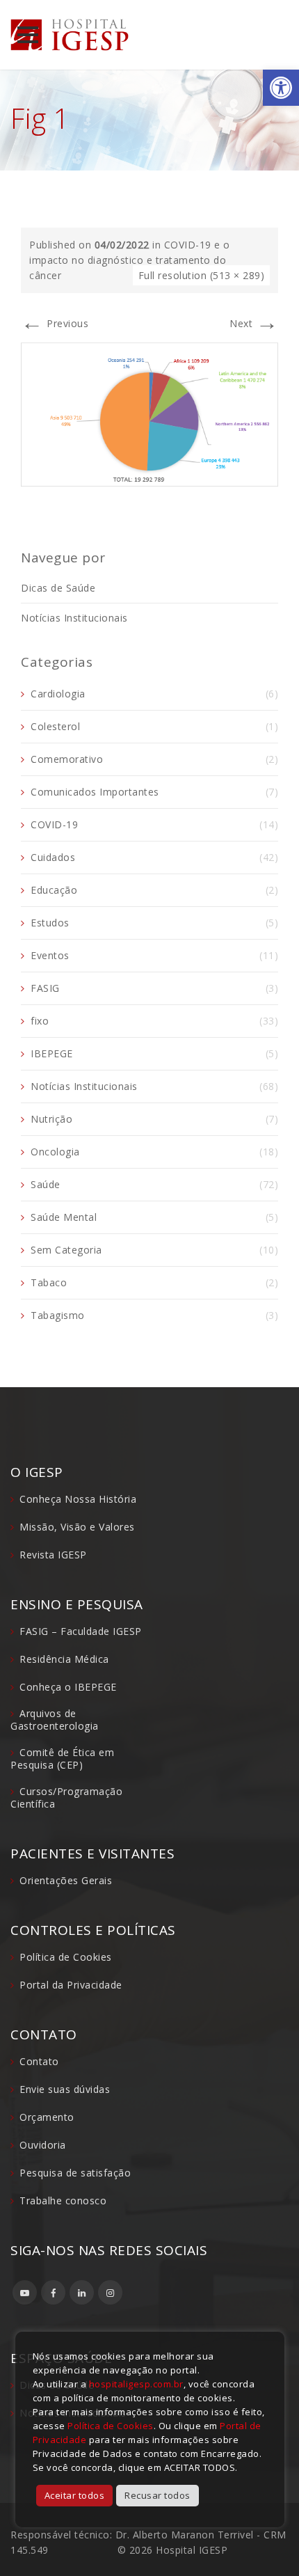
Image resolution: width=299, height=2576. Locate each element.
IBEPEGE (52, 1053)
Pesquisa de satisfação (75, 2173)
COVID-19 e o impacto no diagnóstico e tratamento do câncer (130, 260)
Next (254, 323)
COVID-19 (54, 824)
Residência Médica (64, 1659)
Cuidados (53, 857)
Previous (55, 323)
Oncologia (55, 1152)
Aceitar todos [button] (75, 2495)
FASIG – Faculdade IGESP (81, 1631)
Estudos (50, 923)
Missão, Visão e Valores (77, 1527)
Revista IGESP (53, 1555)
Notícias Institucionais (74, 618)
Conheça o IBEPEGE (68, 1687)
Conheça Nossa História (78, 1499)
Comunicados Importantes (95, 792)
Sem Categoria (66, 1250)
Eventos (50, 955)
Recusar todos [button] (157, 2495)
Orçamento (47, 2117)
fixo (40, 1021)
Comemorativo (67, 759)
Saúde (46, 1184)
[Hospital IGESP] (70, 35)
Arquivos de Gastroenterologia (55, 1720)
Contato (39, 2061)
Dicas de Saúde (58, 588)
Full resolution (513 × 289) (202, 275)
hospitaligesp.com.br (136, 2384)
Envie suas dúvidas (65, 2089)
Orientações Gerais (66, 1880)
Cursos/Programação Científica (66, 1797)
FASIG (45, 988)
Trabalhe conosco (63, 2200)
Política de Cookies (66, 1957)
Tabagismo (58, 1315)
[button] (281, 88)
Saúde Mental (64, 1217)
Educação (54, 890)
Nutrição (51, 1119)
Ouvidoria (43, 2145)
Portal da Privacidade (71, 1985)
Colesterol (55, 726)
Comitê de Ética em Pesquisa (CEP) (62, 1759)
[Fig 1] (149, 413)
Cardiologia (58, 694)
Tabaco (49, 1282)
